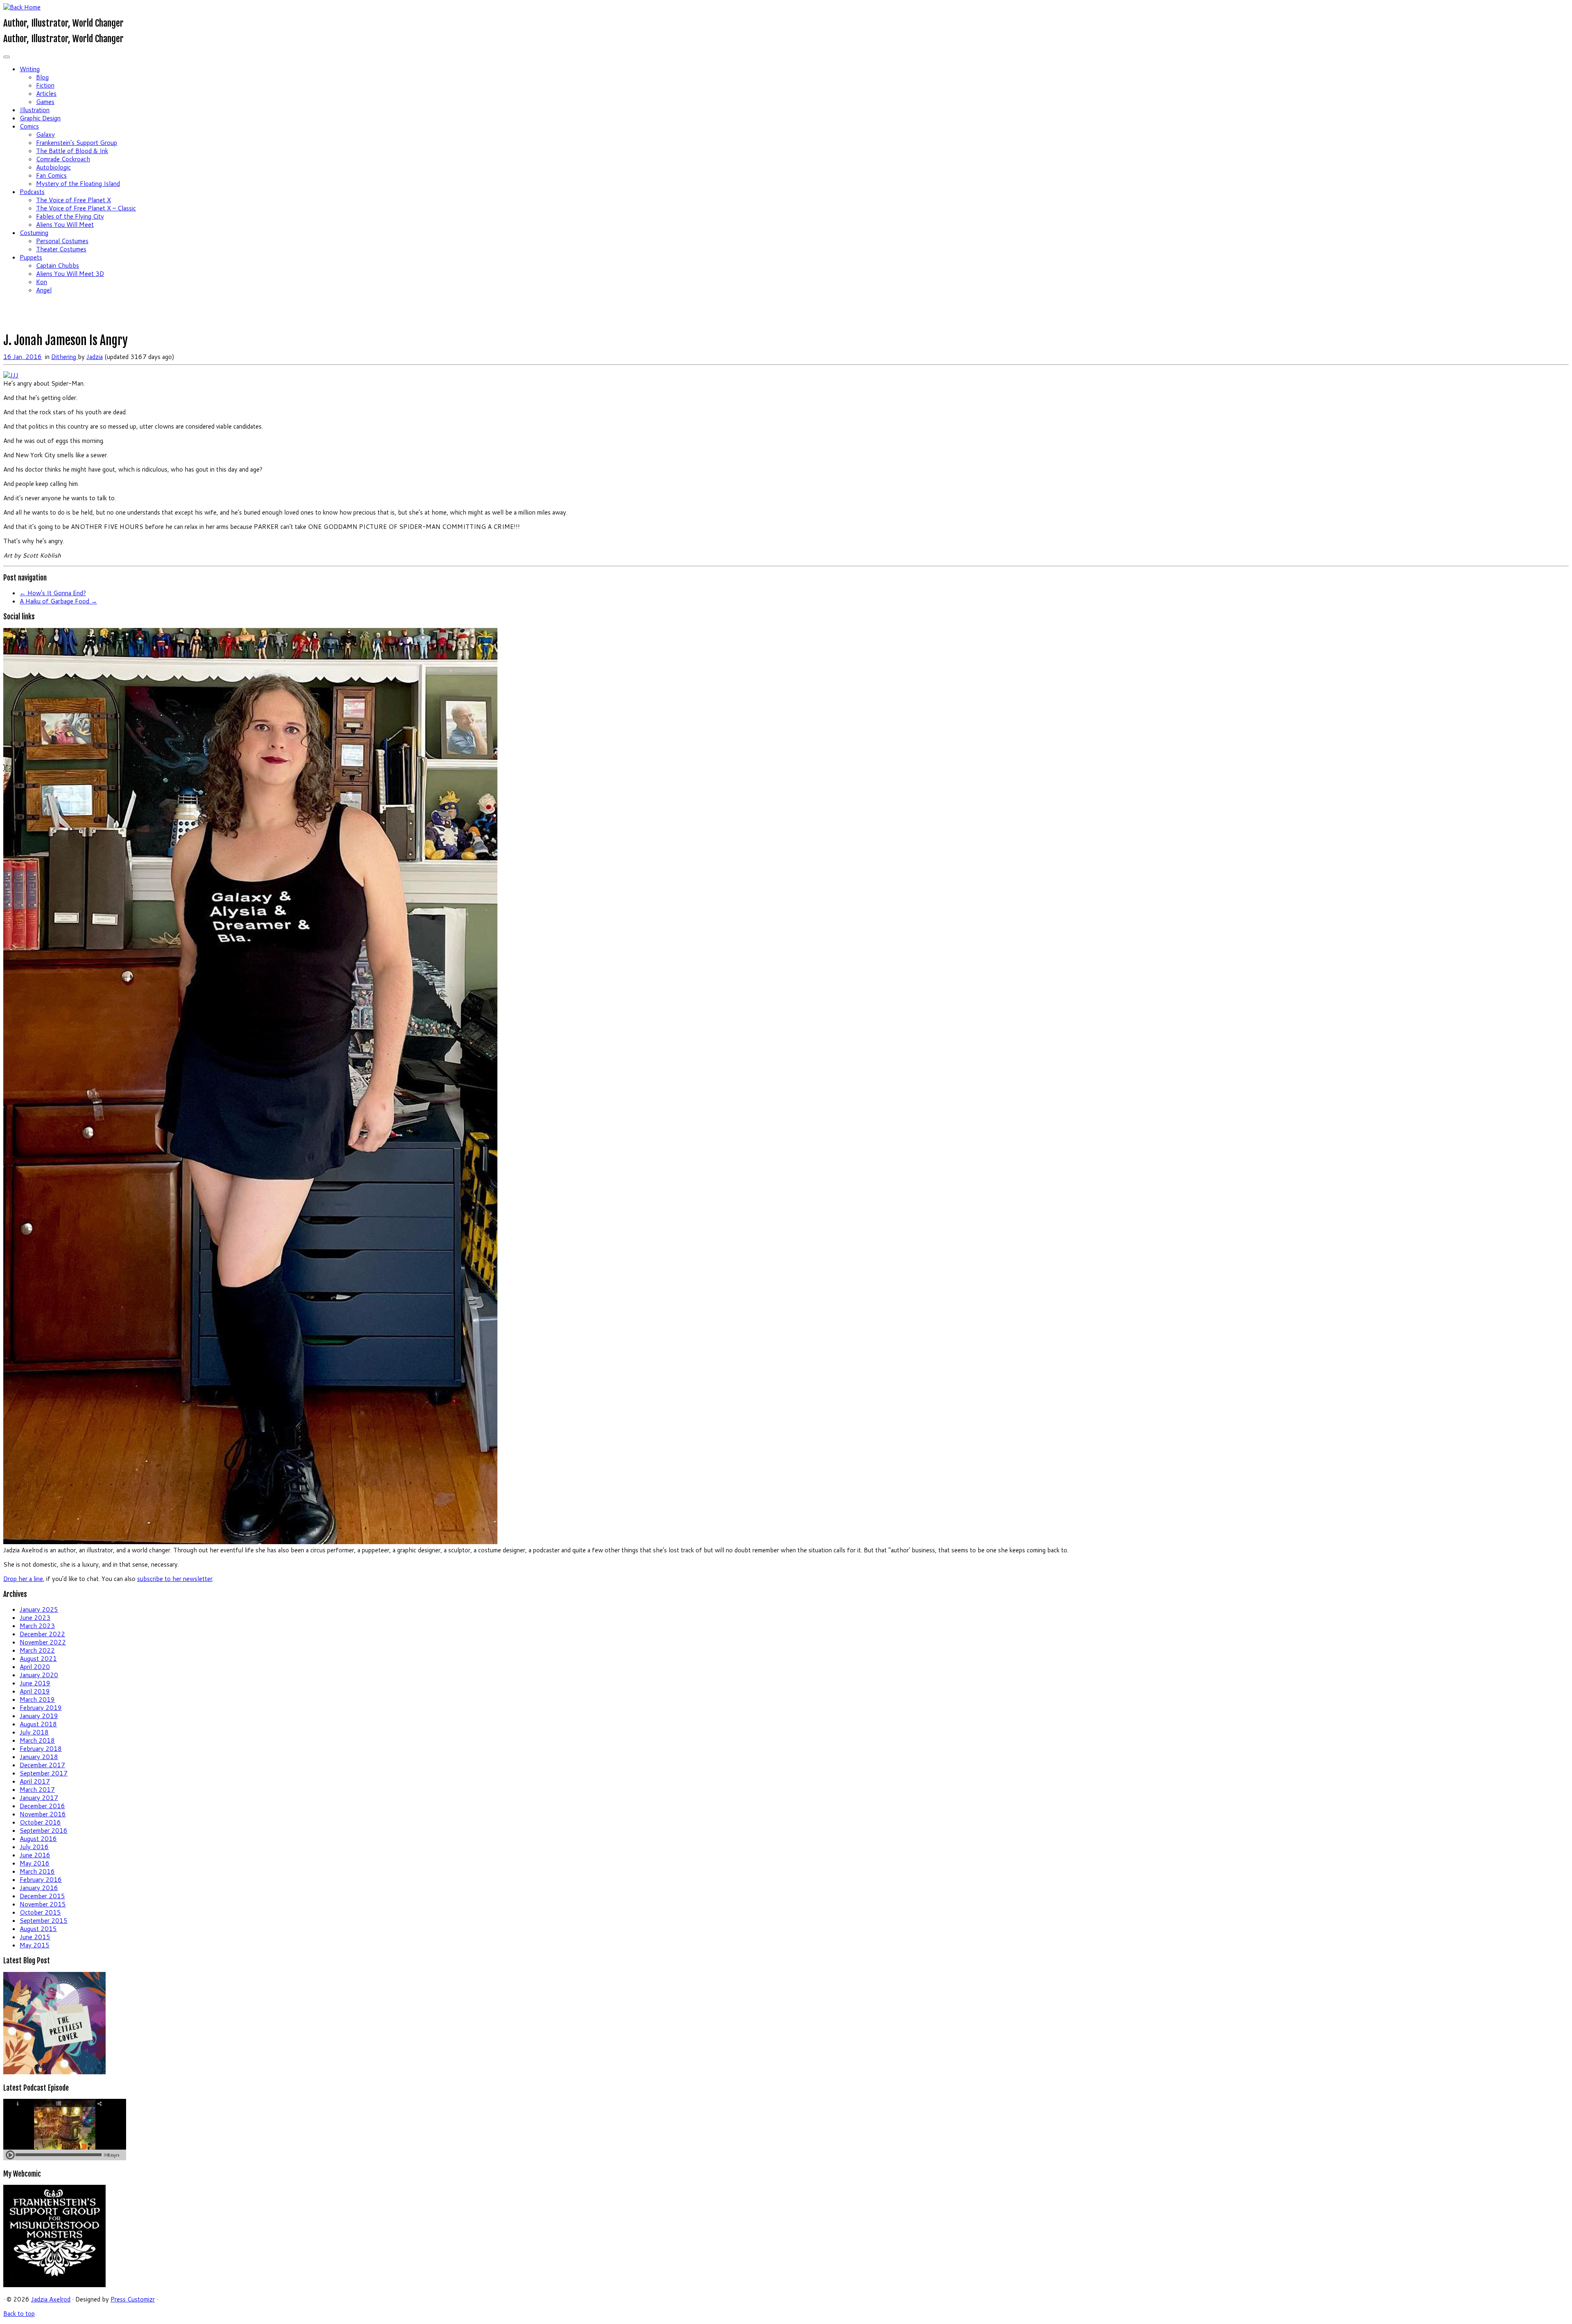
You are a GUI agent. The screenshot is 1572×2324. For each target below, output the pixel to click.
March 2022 (37, 1650)
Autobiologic (53, 167)
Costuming (34, 233)
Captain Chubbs (58, 265)
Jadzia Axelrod (51, 2299)
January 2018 (39, 1757)
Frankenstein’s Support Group (77, 143)
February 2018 (41, 1749)
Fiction (45, 85)
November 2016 (43, 1814)
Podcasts (32, 192)
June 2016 (35, 1855)
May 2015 (35, 1945)
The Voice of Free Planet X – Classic (86, 208)
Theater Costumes (61, 249)
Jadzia (95, 357)
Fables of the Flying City (70, 216)
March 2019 (37, 1700)
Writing (30, 69)
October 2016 (40, 1822)
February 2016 (41, 1880)
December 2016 (42, 1806)
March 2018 (37, 1740)
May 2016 (35, 1863)
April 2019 (35, 1691)
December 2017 (42, 1765)
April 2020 (35, 1667)
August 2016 (38, 1839)
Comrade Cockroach (63, 159)
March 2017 (37, 1790)
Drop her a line (23, 1579)
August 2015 (38, 1929)
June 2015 (35, 1937)
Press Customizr (133, 2299)
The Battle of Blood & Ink (72, 151)
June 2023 (35, 1618)
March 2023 (37, 1626)
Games (45, 102)
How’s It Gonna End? (53, 593)
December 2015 (42, 1896)
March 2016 (37, 1871)
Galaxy (45, 134)
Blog (42, 77)
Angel (44, 290)
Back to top (19, 2314)
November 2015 (43, 1904)
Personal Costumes (62, 241)
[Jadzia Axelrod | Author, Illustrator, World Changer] (22, 7)
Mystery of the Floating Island (78, 184)
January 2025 (39, 1609)
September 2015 (44, 1921)
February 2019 (41, 1708)
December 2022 (42, 1634)
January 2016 (39, 1888)
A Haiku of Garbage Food (58, 601)
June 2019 (35, 1683)
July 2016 (34, 1847)
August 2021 (38, 1659)
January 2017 (39, 1798)
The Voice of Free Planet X (73, 200)
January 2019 (39, 1716)
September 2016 (44, 1831)
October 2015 (40, 1912)
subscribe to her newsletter (175, 1579)
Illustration (35, 110)
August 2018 (38, 1724)
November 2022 (43, 1642)
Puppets (31, 257)
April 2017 (35, 1781)
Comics (29, 126)
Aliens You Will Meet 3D (70, 274)
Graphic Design (40, 118)
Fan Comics (51, 175)
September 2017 (44, 1773)
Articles (46, 94)
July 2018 (34, 1732)
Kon (42, 282)
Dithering (64, 357)
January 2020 (39, 1675)
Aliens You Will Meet (65, 225)
